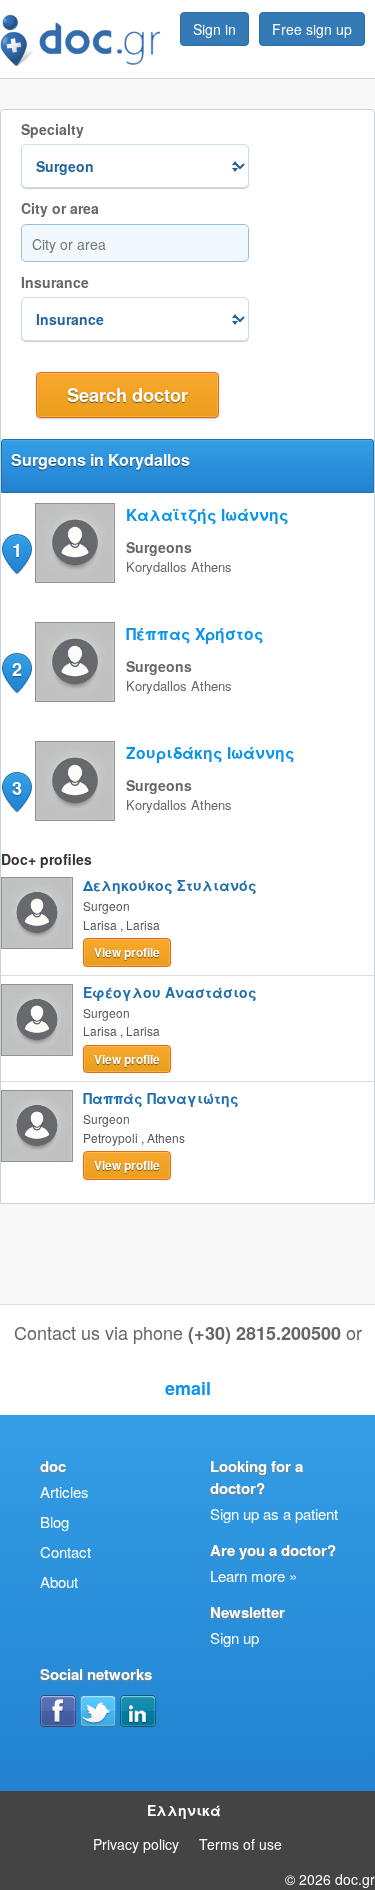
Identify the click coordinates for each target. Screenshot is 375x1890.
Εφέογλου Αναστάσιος (170, 992)
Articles (64, 1491)
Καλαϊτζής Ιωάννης (207, 514)
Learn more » (253, 1575)
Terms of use (240, 1844)
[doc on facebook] (58, 1711)
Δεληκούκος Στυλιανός (170, 885)
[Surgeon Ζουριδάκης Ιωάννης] (75, 814)
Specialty (52, 129)
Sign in (214, 29)
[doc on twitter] (98, 1711)
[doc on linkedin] (138, 1711)
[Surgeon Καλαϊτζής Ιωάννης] (75, 576)
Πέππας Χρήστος (195, 633)
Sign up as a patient (274, 1513)
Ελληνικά (184, 1810)
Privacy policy (136, 1844)
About (59, 1581)
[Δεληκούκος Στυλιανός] (37, 913)
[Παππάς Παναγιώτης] (37, 1126)
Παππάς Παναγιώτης (161, 1098)
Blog (54, 1521)
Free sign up (312, 29)
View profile (127, 952)
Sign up (234, 1637)
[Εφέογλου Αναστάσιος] (37, 1020)
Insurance (55, 282)
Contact (65, 1551)
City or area (60, 208)
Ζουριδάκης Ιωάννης (210, 752)
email (188, 1388)
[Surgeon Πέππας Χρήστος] (75, 695)
